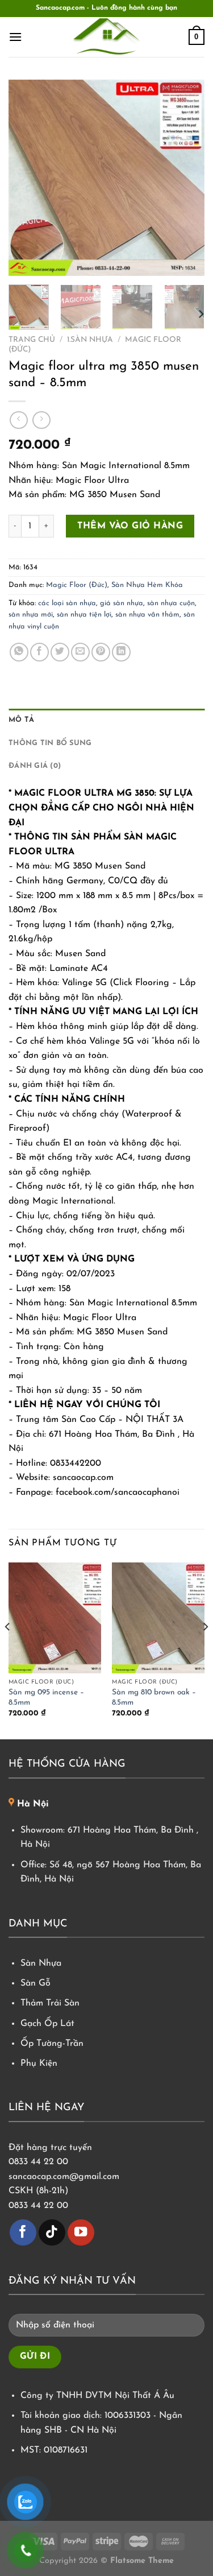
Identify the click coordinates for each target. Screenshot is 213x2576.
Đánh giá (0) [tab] (35, 766)
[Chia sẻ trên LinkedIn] (121, 652)
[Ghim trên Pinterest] (101, 652)
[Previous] (27, 178)
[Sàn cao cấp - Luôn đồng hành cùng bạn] (107, 37)
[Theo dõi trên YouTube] (81, 2233)
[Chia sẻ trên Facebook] (39, 652)
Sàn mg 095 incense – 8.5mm (46, 1698)
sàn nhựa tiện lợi (84, 615)
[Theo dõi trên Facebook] (23, 2233)
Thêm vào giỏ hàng (130, 526)
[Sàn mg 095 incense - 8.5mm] (55, 1618)
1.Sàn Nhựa (90, 340)
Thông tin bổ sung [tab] (50, 743)
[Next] (186, 178)
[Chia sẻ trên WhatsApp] (19, 652)
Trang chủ (32, 340)
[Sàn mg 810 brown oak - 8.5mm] (158, 1618)
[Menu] (15, 37)
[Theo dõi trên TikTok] (52, 2233)
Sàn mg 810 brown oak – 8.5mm (154, 1698)
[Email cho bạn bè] (80, 652)
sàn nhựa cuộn (171, 603)
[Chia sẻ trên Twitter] (60, 652)
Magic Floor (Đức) (77, 585)
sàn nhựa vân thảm (147, 615)
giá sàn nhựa (122, 603)
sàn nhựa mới (31, 615)
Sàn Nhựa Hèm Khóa (147, 585)
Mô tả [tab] (21, 720)
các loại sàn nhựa (67, 603)
